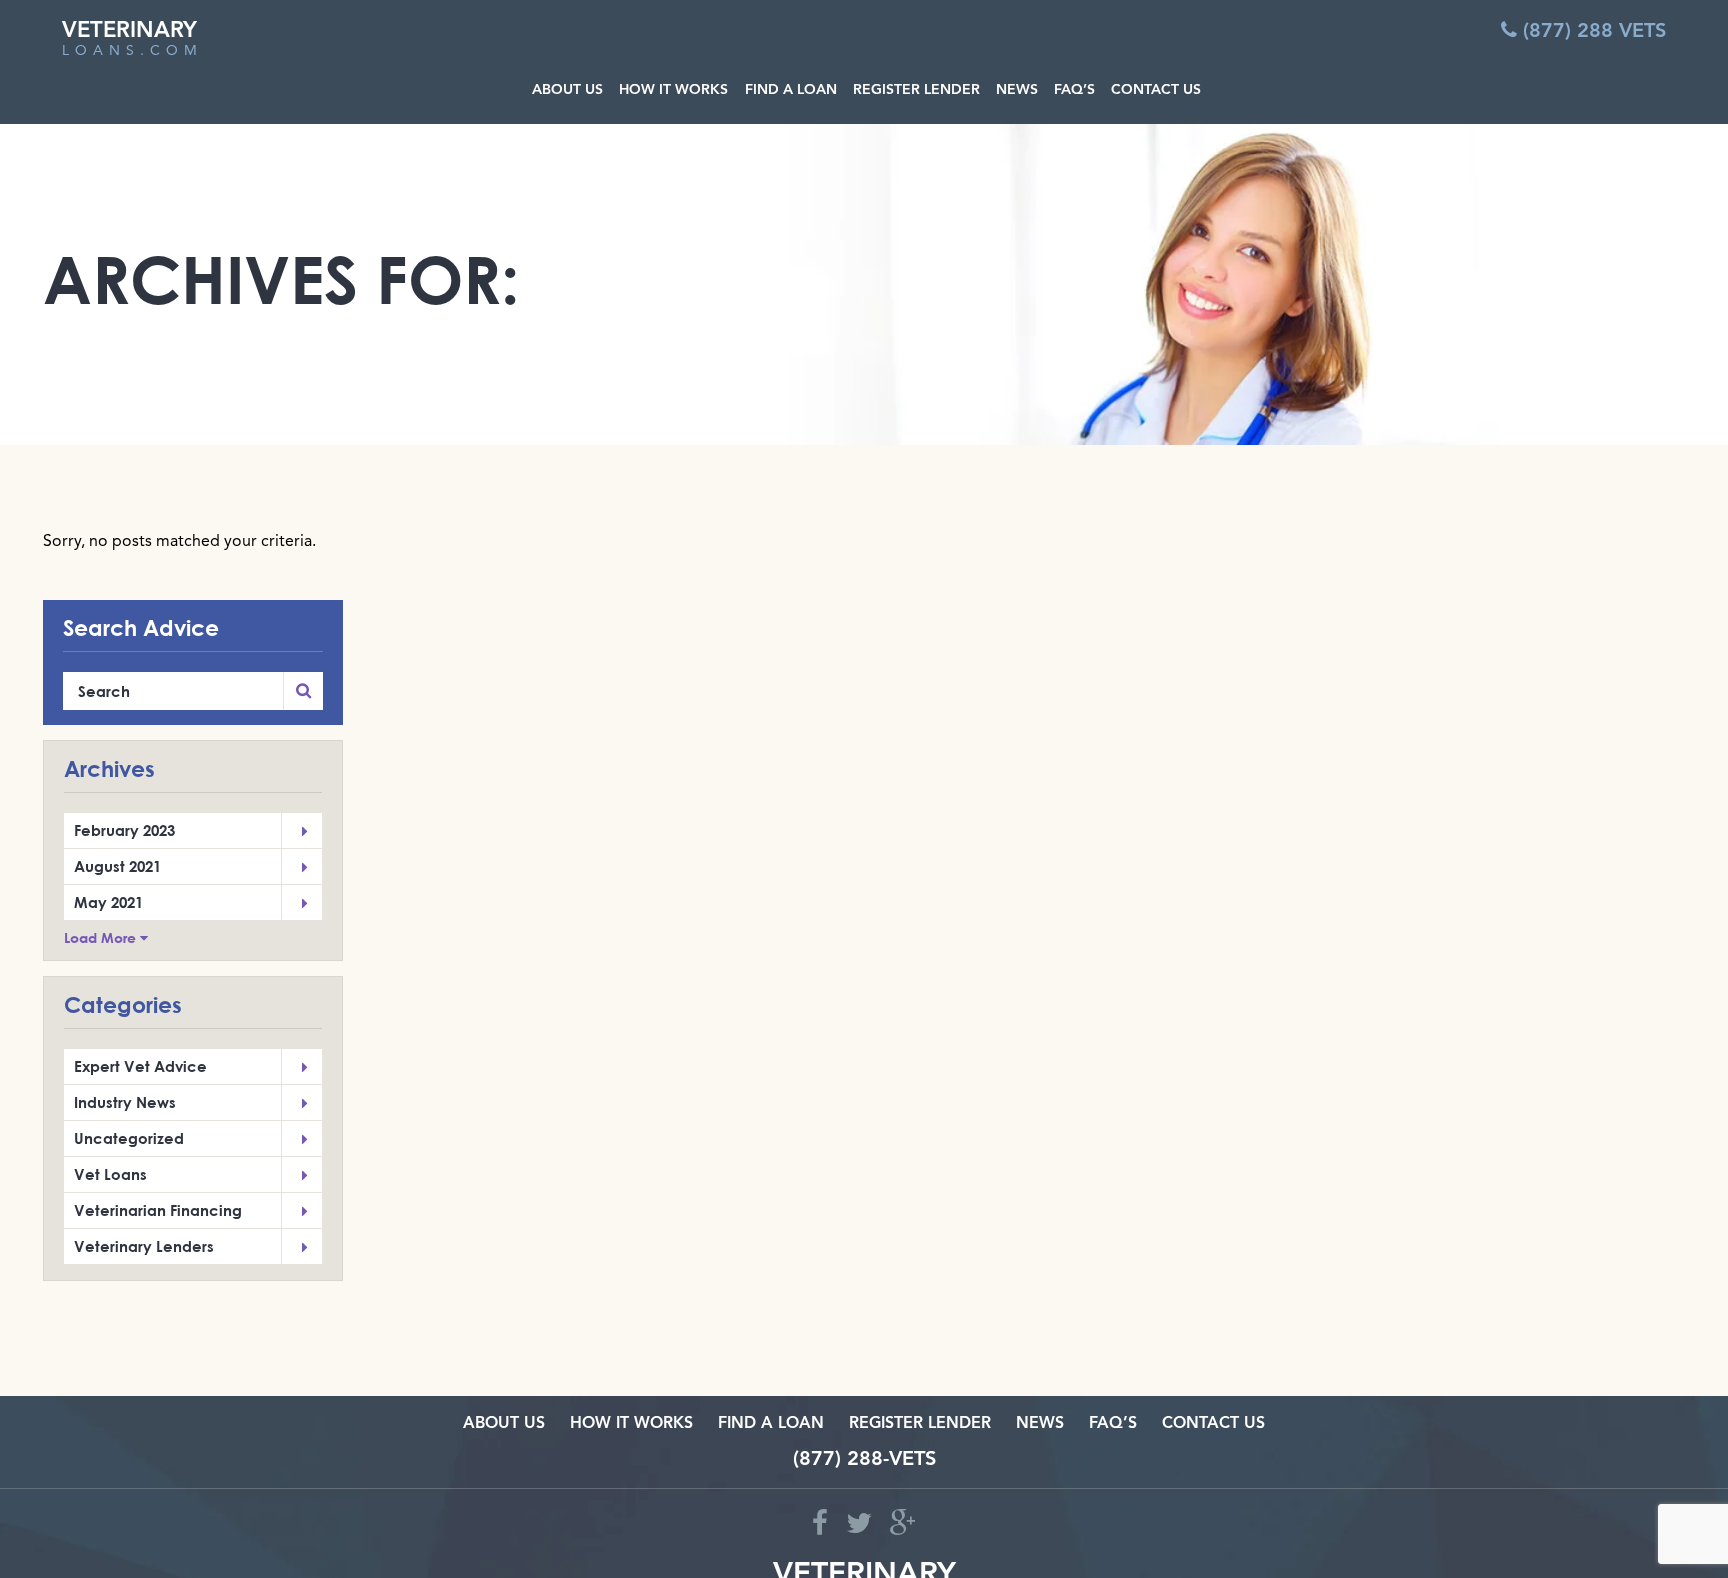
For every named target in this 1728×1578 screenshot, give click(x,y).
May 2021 (108, 902)
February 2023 (124, 830)
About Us (504, 1424)
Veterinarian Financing (158, 1210)
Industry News (125, 1102)
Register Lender (920, 1424)
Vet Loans (110, 1174)
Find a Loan (771, 1424)
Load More (102, 938)
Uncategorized (129, 1138)
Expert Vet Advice (140, 1066)
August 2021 (117, 866)
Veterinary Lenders (144, 1246)
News (1040, 1424)
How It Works (631, 1424)
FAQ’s (1113, 1424)
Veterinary (132, 39)
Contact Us (1213, 1424)
